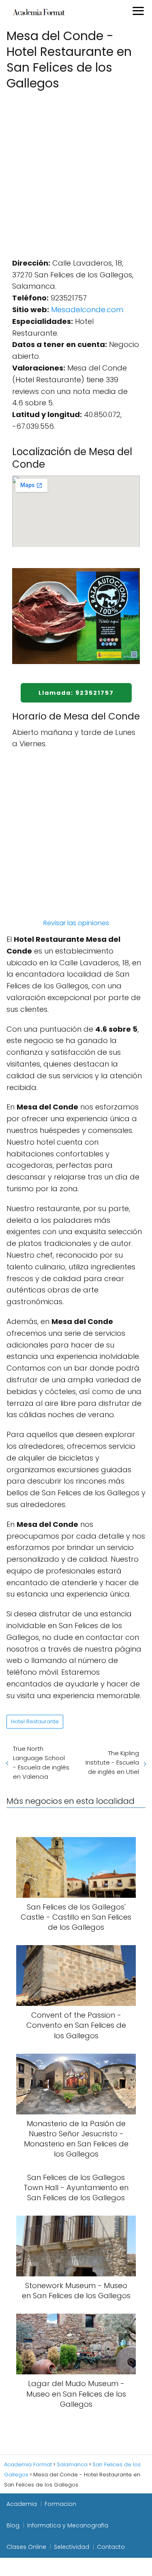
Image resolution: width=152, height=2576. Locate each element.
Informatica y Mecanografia (68, 2525)
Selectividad (72, 2547)
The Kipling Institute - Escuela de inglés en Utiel (112, 1762)
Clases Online (26, 2547)
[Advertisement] (76, 172)
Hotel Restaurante (35, 1721)
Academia (22, 2504)
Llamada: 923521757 (76, 693)
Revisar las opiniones (76, 923)
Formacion (60, 2504)
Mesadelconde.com (87, 310)
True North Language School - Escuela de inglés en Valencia (41, 1763)
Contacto (111, 2547)
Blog (13, 2525)
